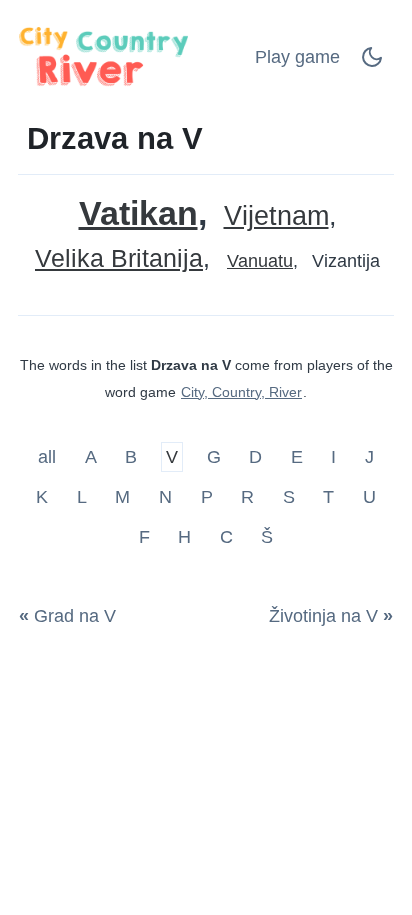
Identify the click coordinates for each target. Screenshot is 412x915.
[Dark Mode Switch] (372, 63)
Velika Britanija (119, 258)
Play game (297, 57)
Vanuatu (260, 261)
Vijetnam (276, 216)
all (49, 457)
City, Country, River (241, 392)
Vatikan (138, 213)
